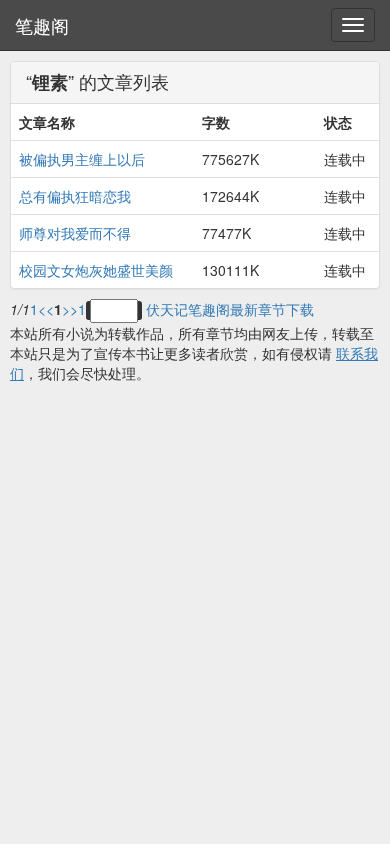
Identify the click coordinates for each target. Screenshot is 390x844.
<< (46, 309)
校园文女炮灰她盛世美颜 (96, 270)
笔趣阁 (42, 25)
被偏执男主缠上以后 (82, 159)
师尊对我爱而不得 (75, 233)
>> (70, 309)
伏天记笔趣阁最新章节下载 (230, 309)
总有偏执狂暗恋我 (75, 196)
